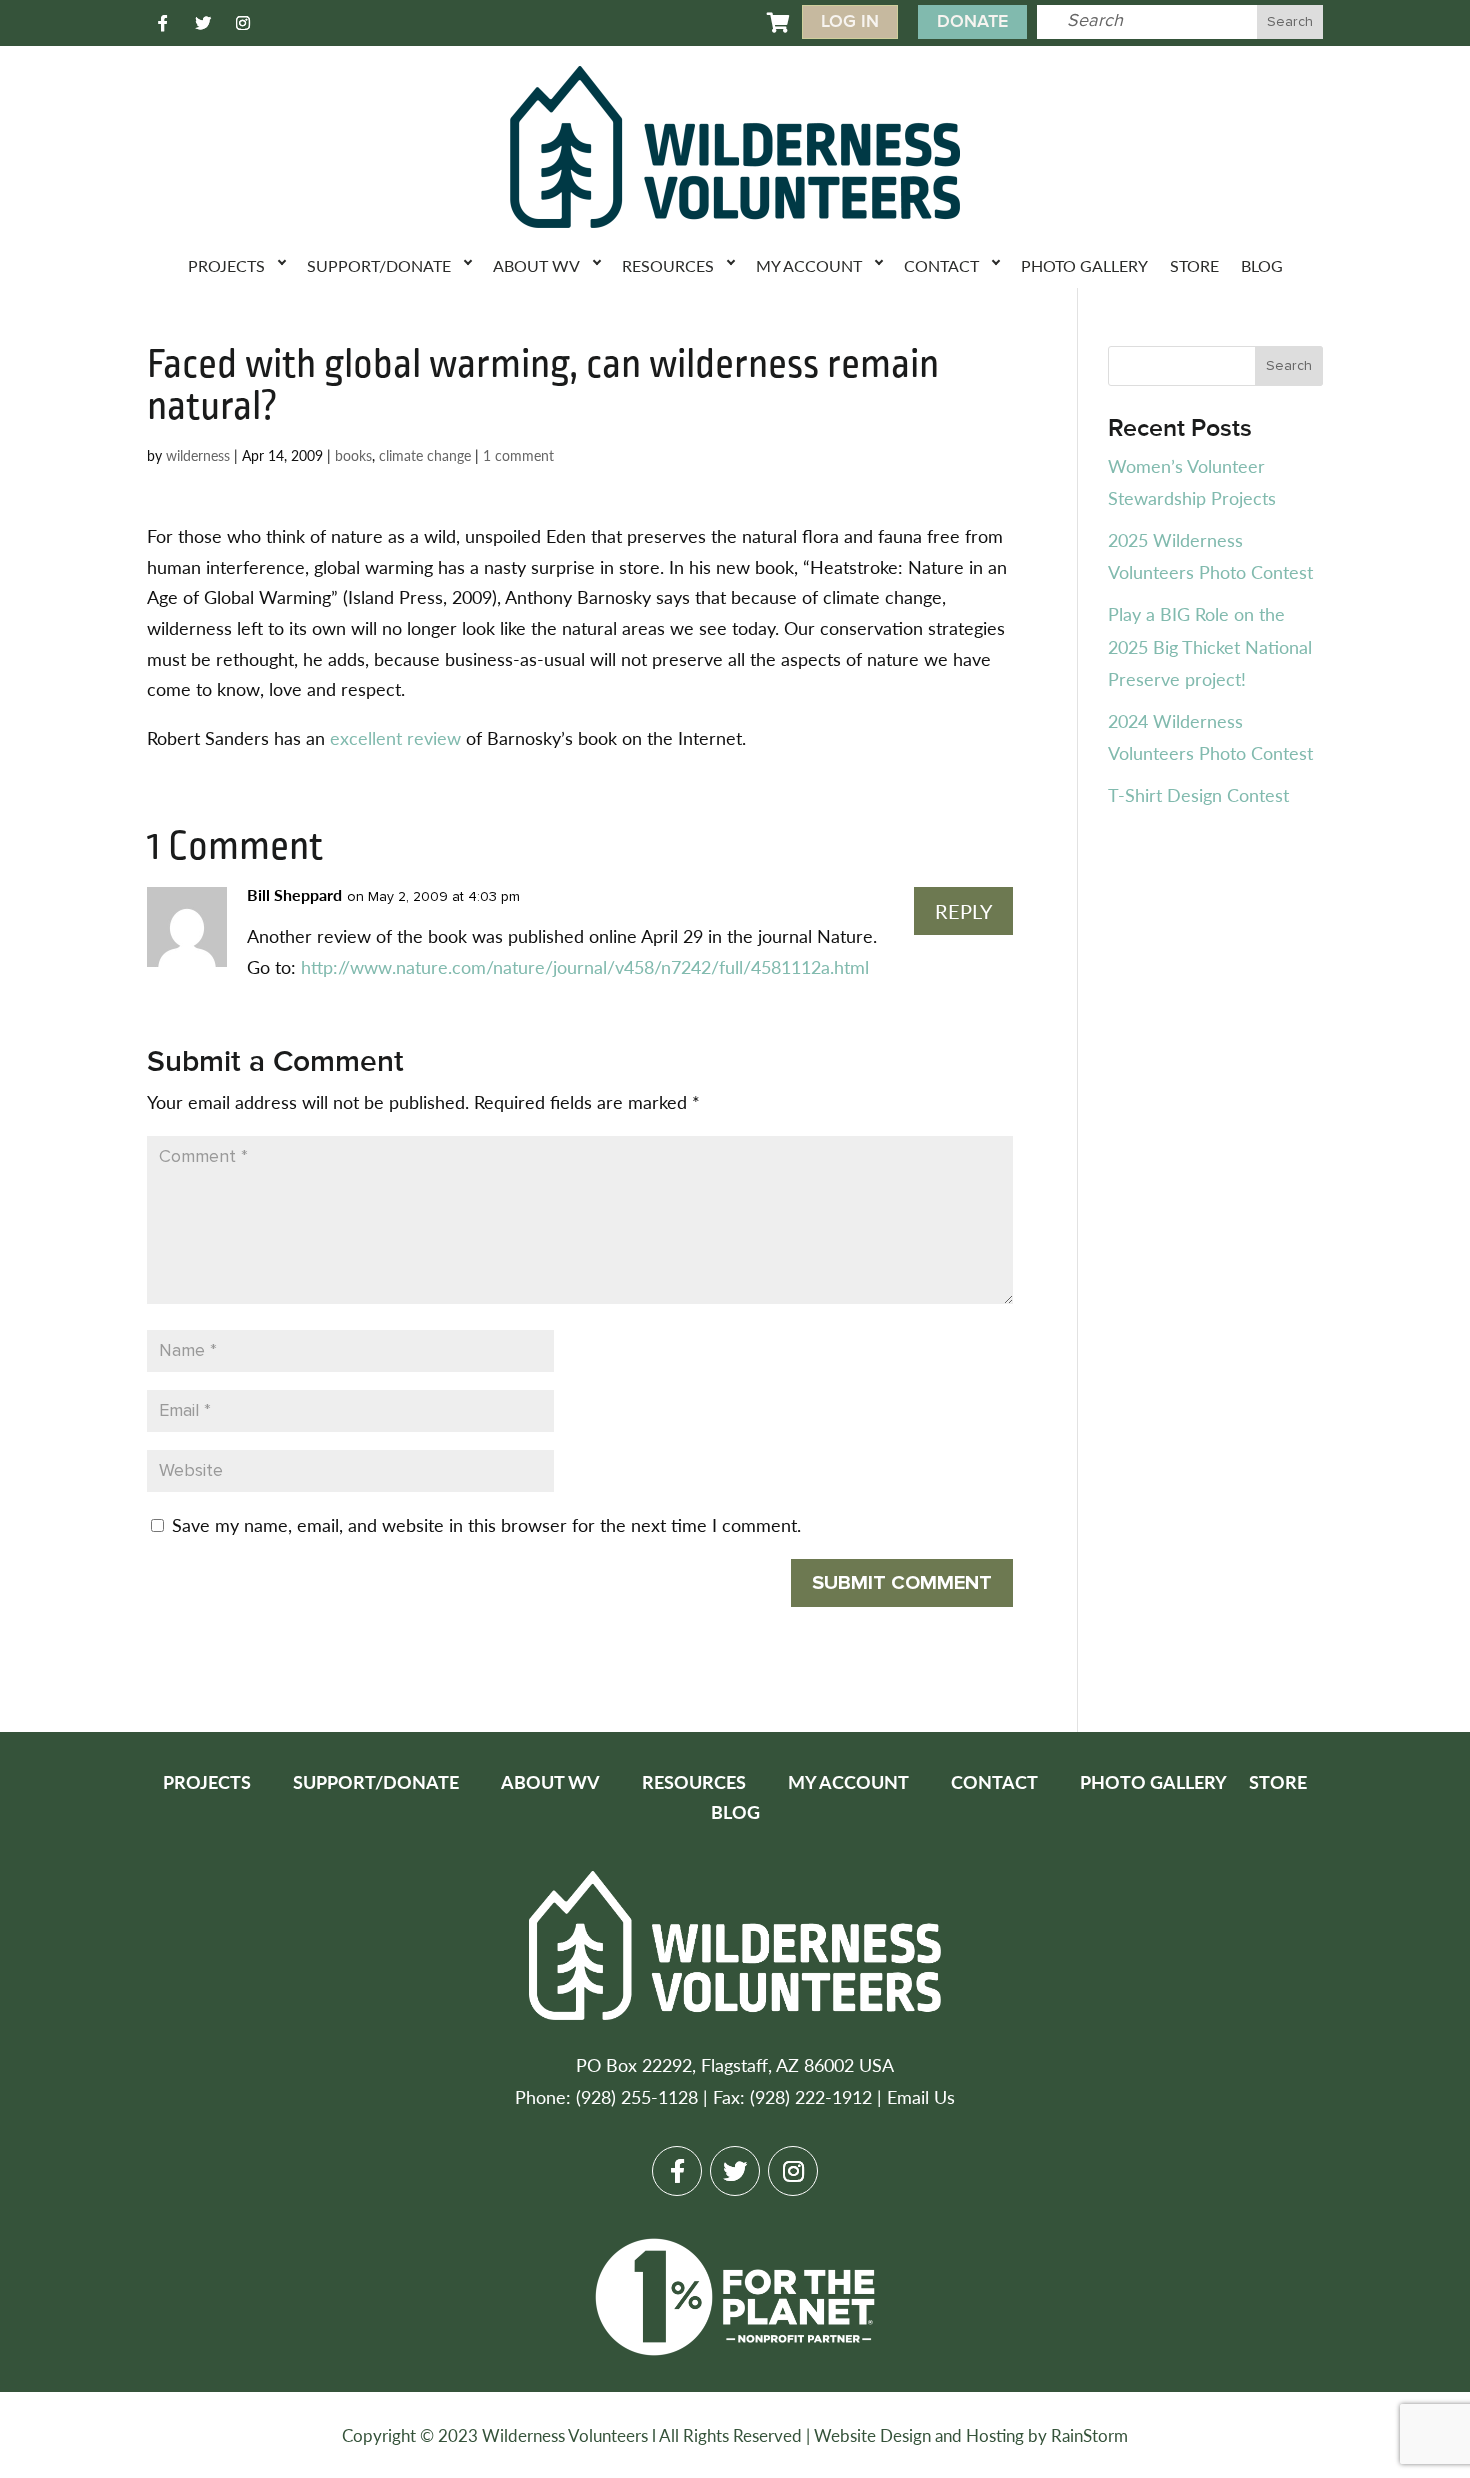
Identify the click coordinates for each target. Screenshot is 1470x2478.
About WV (536, 265)
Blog (1262, 265)
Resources (668, 265)
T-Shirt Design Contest (1198, 794)
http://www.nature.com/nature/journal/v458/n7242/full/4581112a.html (585, 966)
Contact (941, 265)
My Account (809, 265)
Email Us (921, 2096)
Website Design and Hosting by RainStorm (971, 2435)
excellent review (398, 737)
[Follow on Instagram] (243, 23)
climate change (425, 455)
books (353, 455)
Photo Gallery (1084, 265)
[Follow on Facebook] (163, 23)
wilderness (198, 455)
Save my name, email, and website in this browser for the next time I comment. (486, 1524)
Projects (226, 265)
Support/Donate (379, 265)
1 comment (518, 455)
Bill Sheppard (294, 894)
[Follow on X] (203, 23)
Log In (850, 21)
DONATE (972, 21)
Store (1194, 265)
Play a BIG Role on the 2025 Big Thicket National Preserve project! (1210, 646)
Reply (963, 911)
